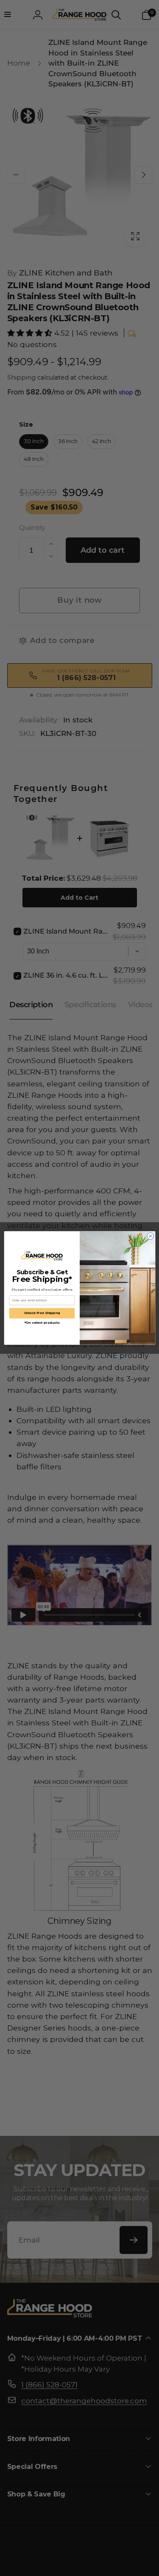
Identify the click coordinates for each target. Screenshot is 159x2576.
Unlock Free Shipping (42, 1313)
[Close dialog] (150, 1236)
